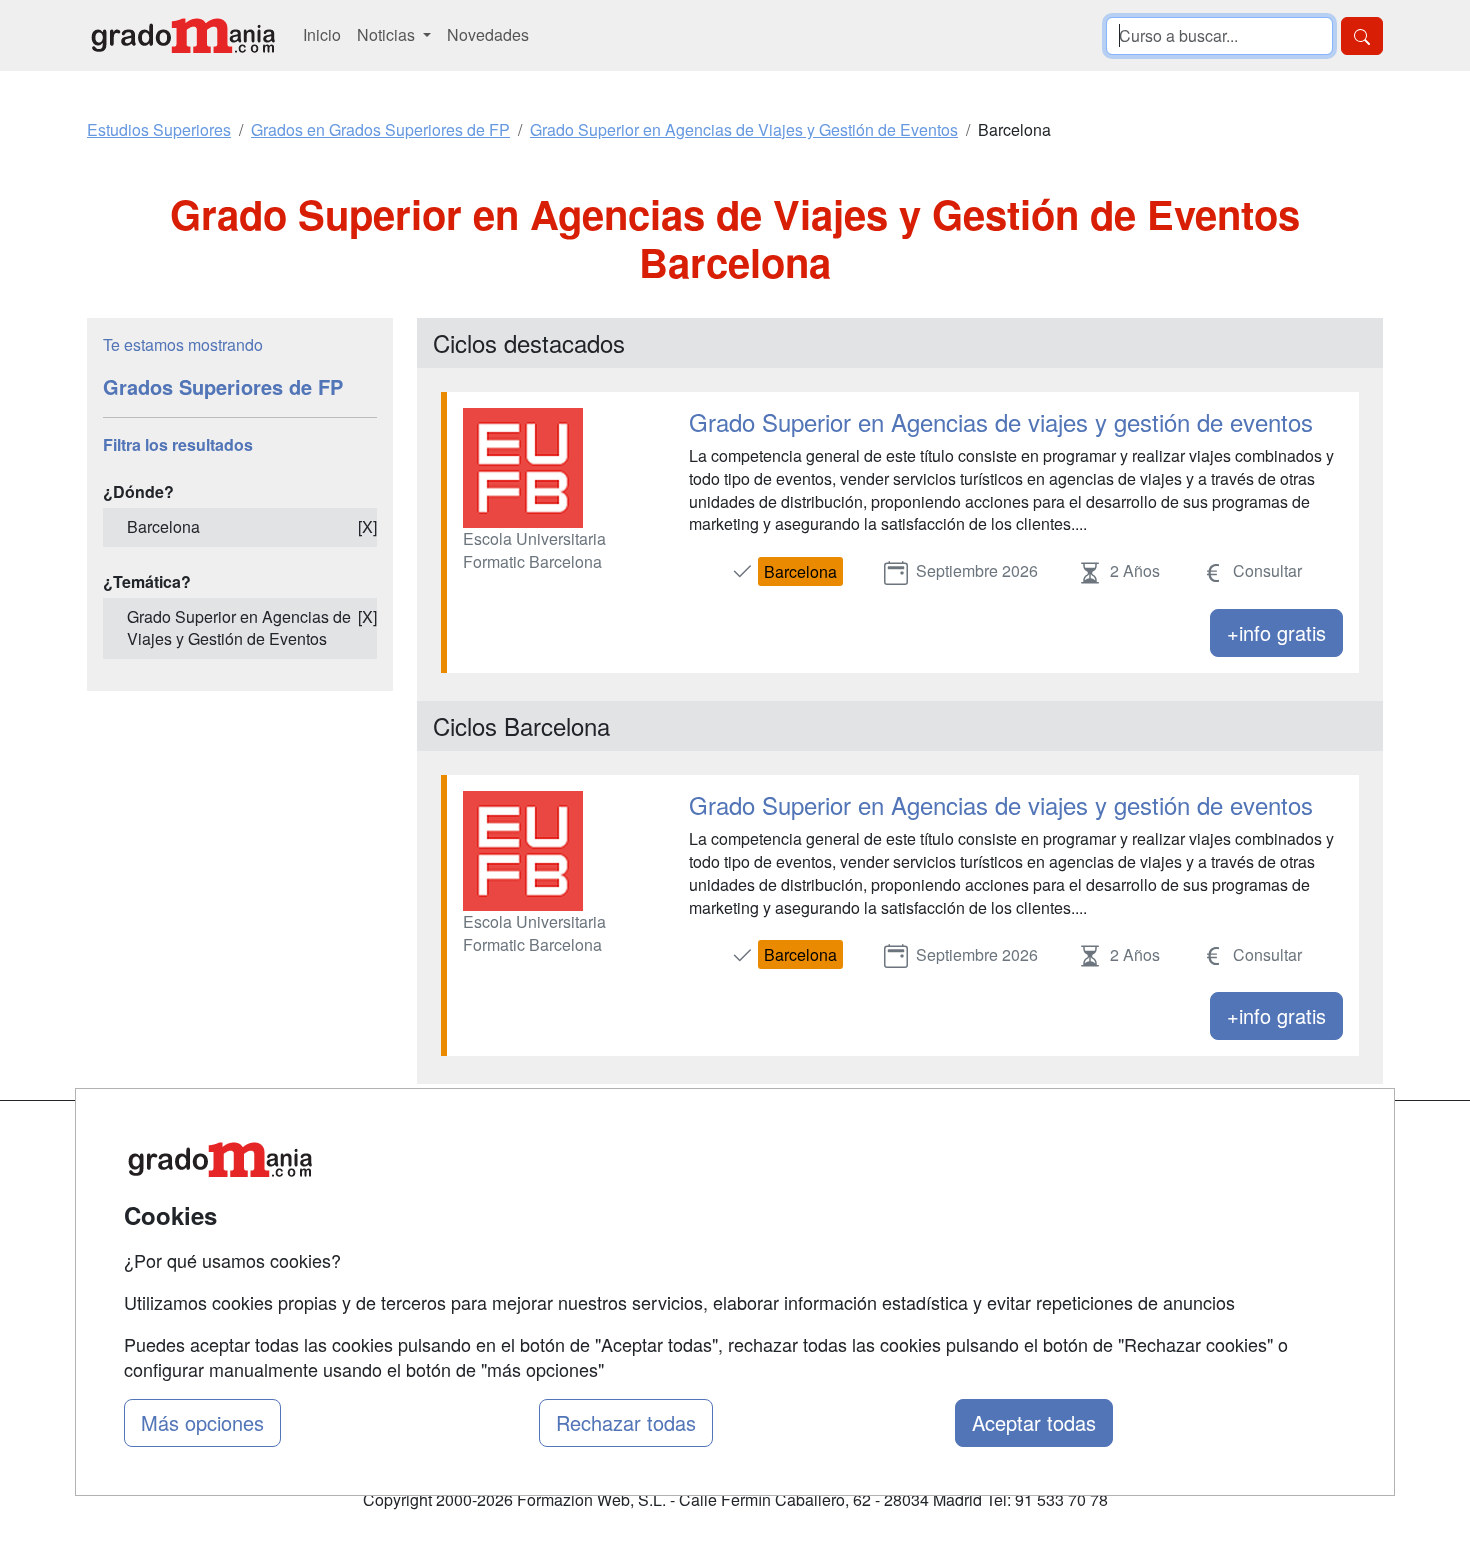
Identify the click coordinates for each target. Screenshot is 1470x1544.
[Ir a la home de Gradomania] (183, 35)
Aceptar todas (1034, 1422)
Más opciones (202, 1422)
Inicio (322, 34)
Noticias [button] (388, 34)
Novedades (488, 34)
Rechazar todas (626, 1422)
